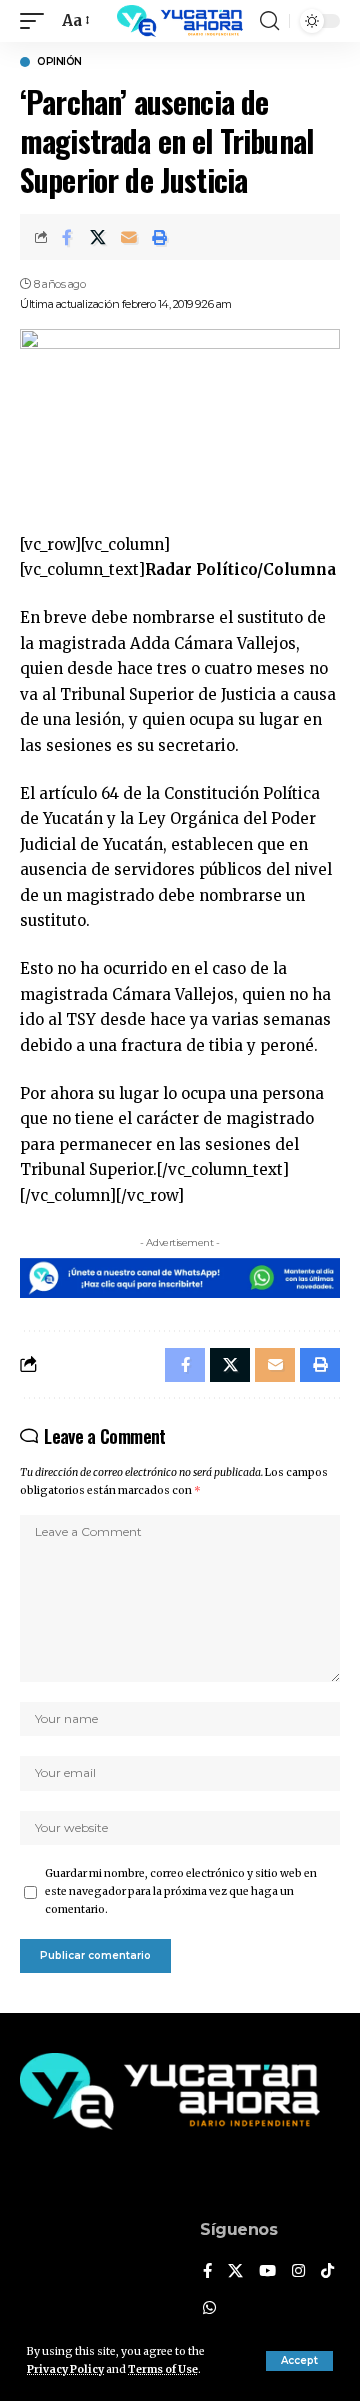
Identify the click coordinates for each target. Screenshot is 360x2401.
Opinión (59, 62)
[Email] (129, 237)
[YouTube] (267, 2272)
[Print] (160, 237)
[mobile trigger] (37, 21)
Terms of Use (163, 2369)
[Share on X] (98, 237)
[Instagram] (298, 2272)
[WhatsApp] (209, 2309)
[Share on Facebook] (67, 237)
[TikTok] (327, 2272)
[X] (235, 2272)
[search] (269, 21)
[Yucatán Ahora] (180, 21)
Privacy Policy (65, 2369)
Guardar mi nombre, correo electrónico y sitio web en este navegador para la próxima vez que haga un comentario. (181, 1891)
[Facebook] (207, 2272)
